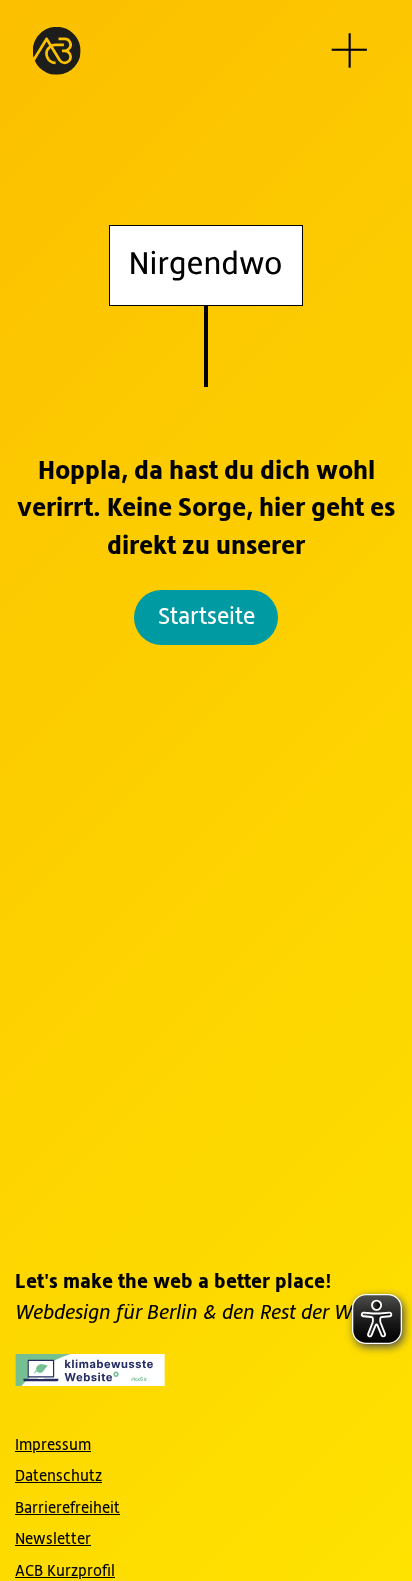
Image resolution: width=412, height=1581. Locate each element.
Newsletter (53, 1539)
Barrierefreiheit (67, 1508)
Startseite (206, 617)
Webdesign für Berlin (109, 1313)
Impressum (53, 1445)
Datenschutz (58, 1476)
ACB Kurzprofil (65, 1571)
